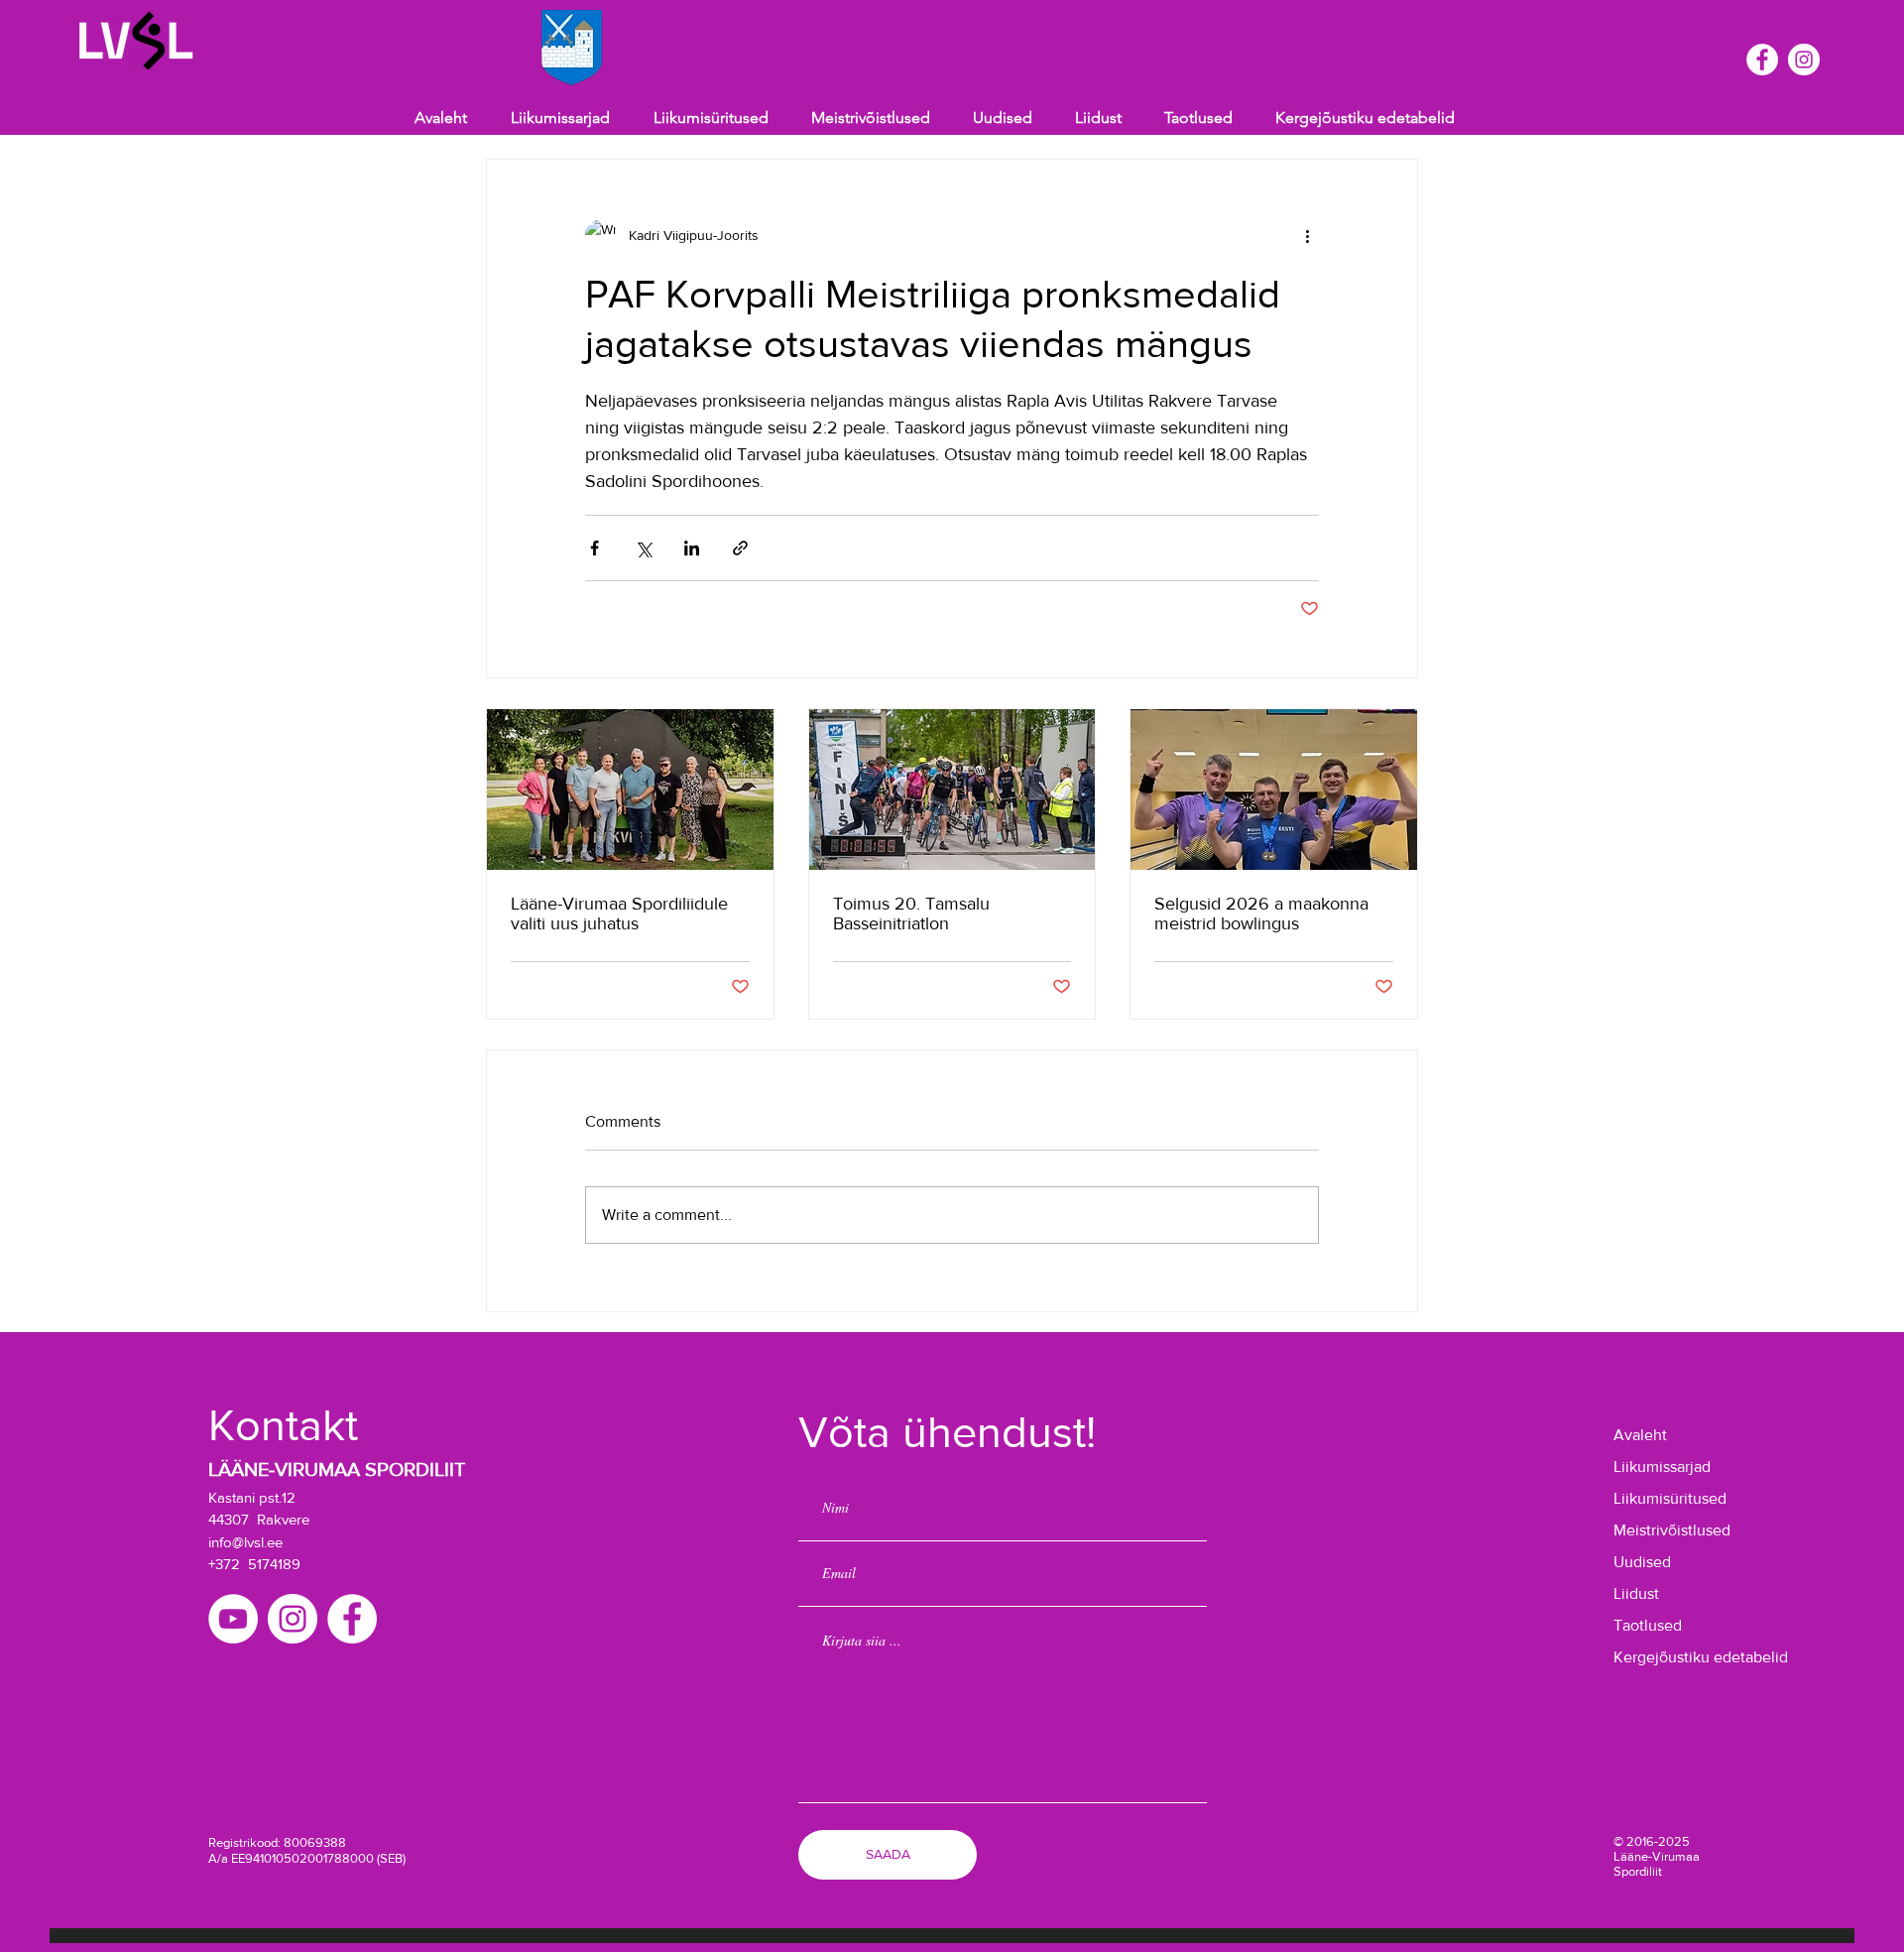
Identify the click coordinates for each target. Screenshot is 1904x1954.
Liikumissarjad (1662, 1466)
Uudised (1642, 1562)
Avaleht (1640, 1435)
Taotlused (1648, 1625)
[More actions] (1307, 235)
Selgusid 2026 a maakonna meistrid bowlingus (1261, 914)
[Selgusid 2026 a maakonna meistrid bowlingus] (1274, 790)
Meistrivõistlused (1672, 1530)
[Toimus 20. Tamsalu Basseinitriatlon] (952, 790)
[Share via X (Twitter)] (643, 548)
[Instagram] (1804, 60)
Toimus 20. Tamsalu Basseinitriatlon (911, 914)
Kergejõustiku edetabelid (1675, 1657)
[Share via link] (740, 548)
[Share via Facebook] (595, 548)
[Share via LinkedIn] (692, 548)
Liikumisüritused (1670, 1498)
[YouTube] (233, 1619)
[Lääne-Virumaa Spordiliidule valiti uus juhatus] (630, 790)
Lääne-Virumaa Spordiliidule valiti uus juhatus (619, 914)
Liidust (1636, 1593)
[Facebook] (1762, 60)
